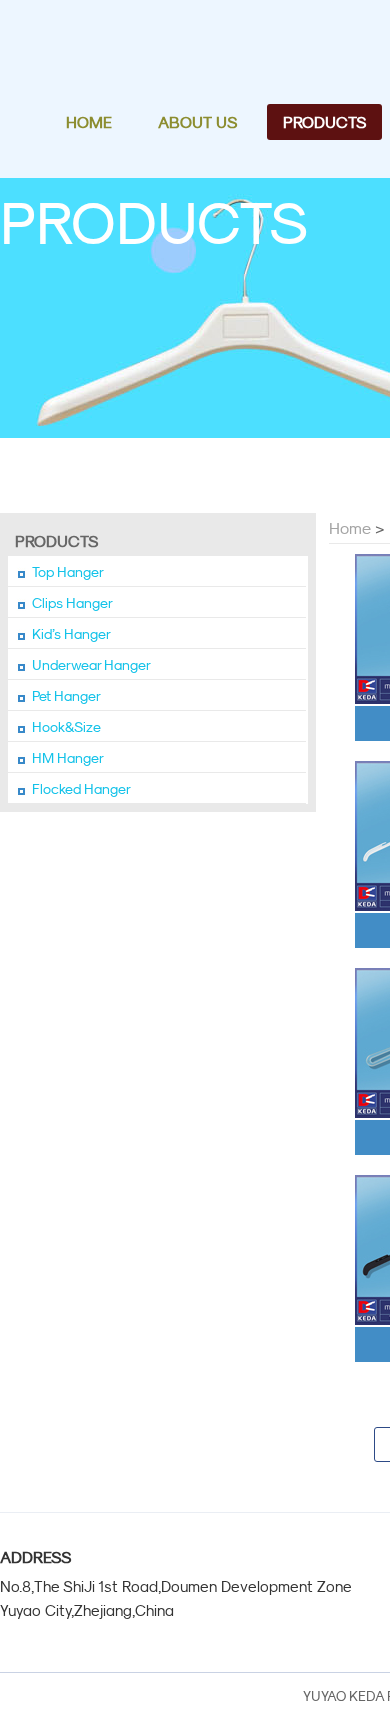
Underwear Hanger (91, 665)
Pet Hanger (66, 696)
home (89, 122)
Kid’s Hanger (71, 634)
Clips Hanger (72, 603)
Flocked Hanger (81, 789)
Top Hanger (68, 572)
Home (350, 528)
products (324, 122)
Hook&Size (66, 727)
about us (197, 122)
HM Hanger (68, 758)
